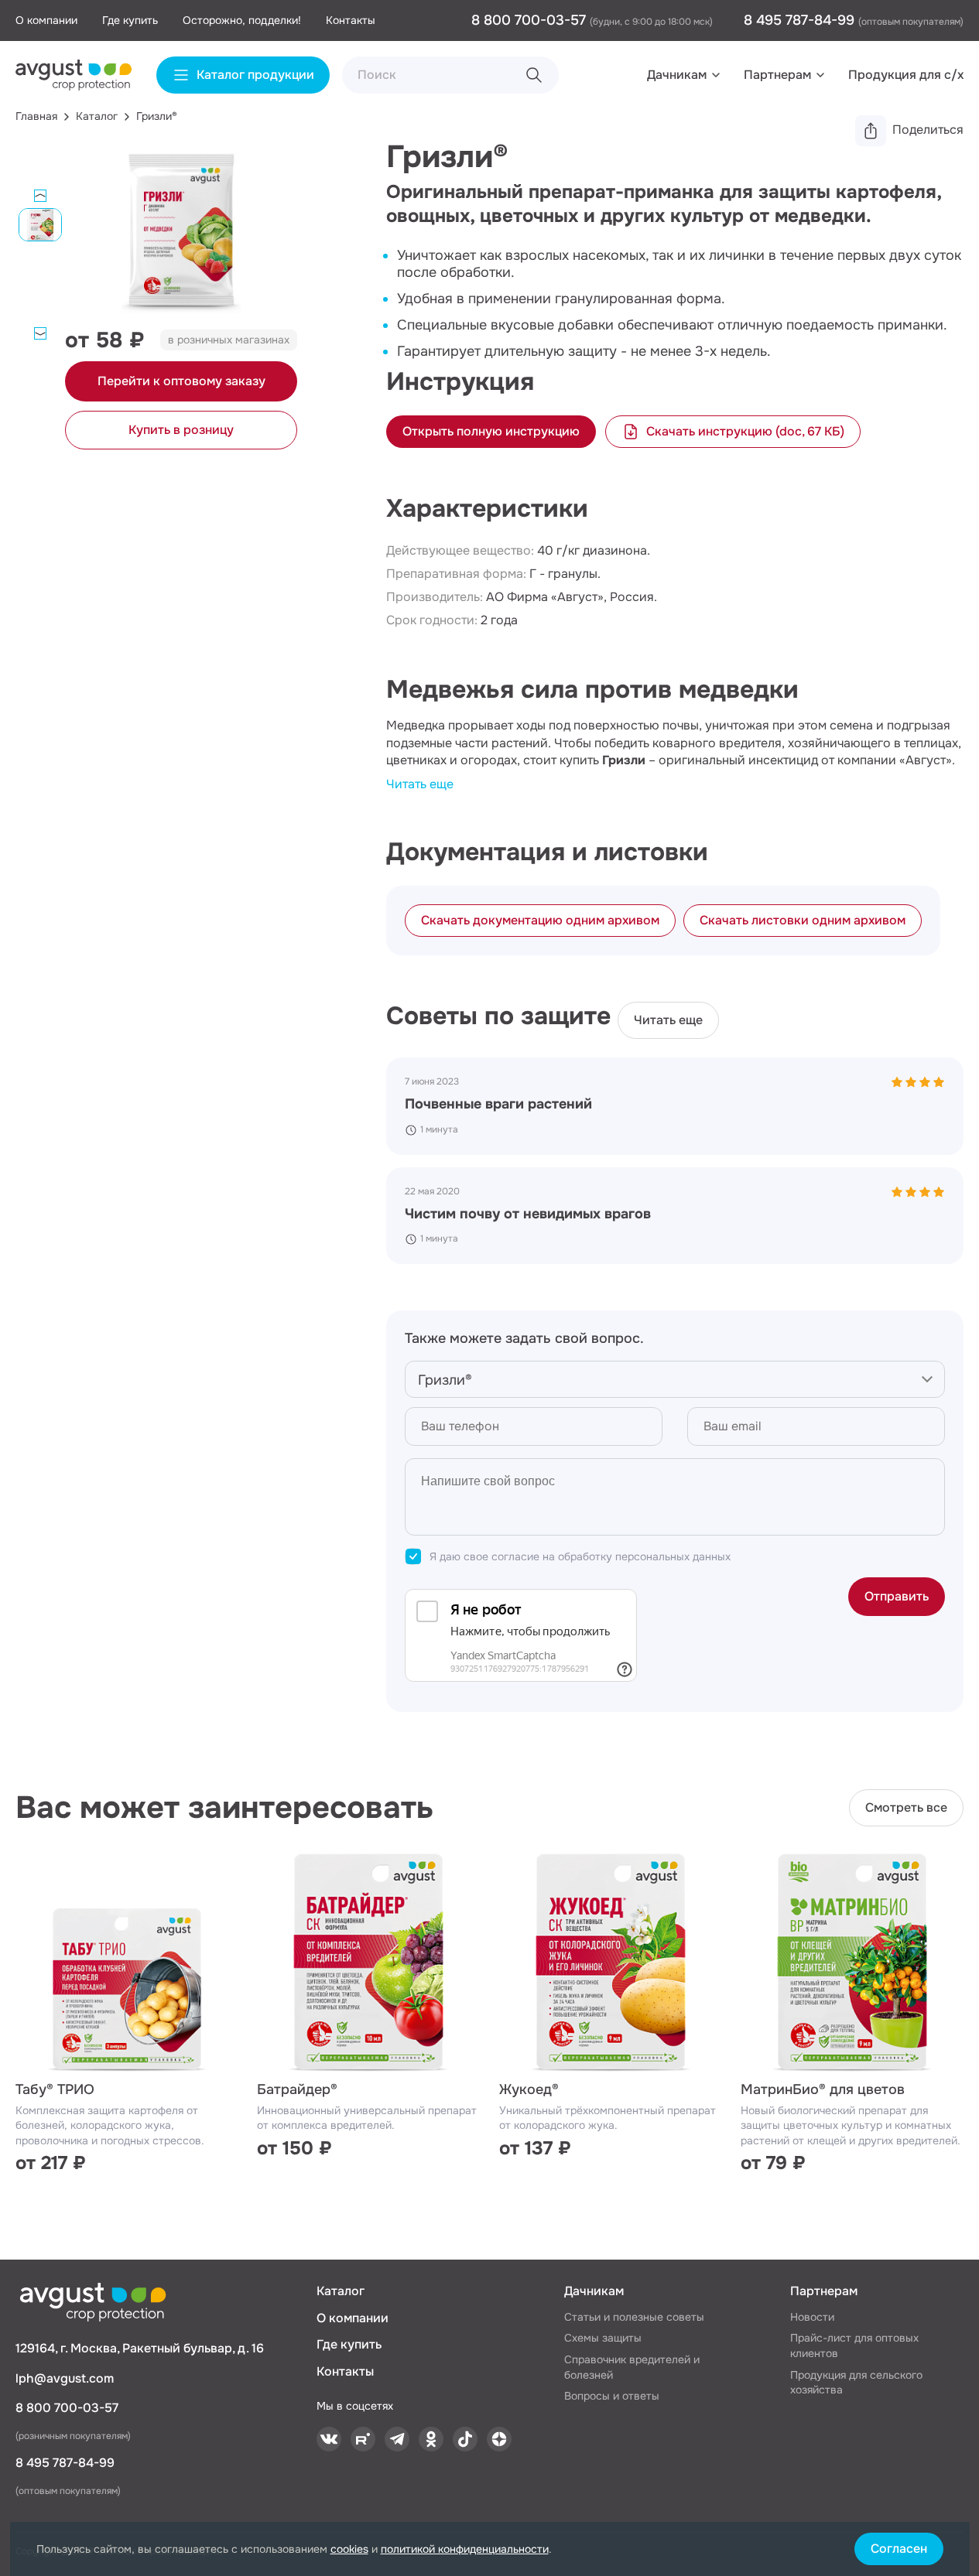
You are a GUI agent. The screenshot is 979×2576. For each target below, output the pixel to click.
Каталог (341, 2291)
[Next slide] (40, 333)
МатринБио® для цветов (823, 2089)
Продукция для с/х (906, 75)
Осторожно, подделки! (242, 20)
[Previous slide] (40, 196)
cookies (349, 2549)
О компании (46, 20)
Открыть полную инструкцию (491, 431)
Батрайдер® (297, 2089)
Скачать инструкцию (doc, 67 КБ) (745, 431)
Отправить (897, 1596)
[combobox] (675, 1379)
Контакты (351, 20)
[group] (181, 234)
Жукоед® (529, 2089)
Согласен (899, 2549)
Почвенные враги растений (498, 1104)
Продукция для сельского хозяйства (856, 2383)
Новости (812, 2317)
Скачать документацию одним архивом (540, 920)
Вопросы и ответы (612, 2396)
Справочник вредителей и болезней (632, 2367)
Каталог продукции (255, 75)
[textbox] (675, 1380)
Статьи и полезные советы (634, 2317)
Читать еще (420, 784)
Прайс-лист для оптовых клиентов (854, 2345)
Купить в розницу (181, 430)
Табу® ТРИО (55, 2089)
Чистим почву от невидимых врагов (528, 1214)
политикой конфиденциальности (465, 2549)
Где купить (130, 20)
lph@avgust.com (65, 2378)
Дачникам (677, 75)
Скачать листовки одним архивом (803, 920)
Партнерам (777, 75)
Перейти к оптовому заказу (181, 381)
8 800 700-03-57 (531, 20)
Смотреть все (906, 1807)
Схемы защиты (603, 2338)
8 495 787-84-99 (801, 20)
